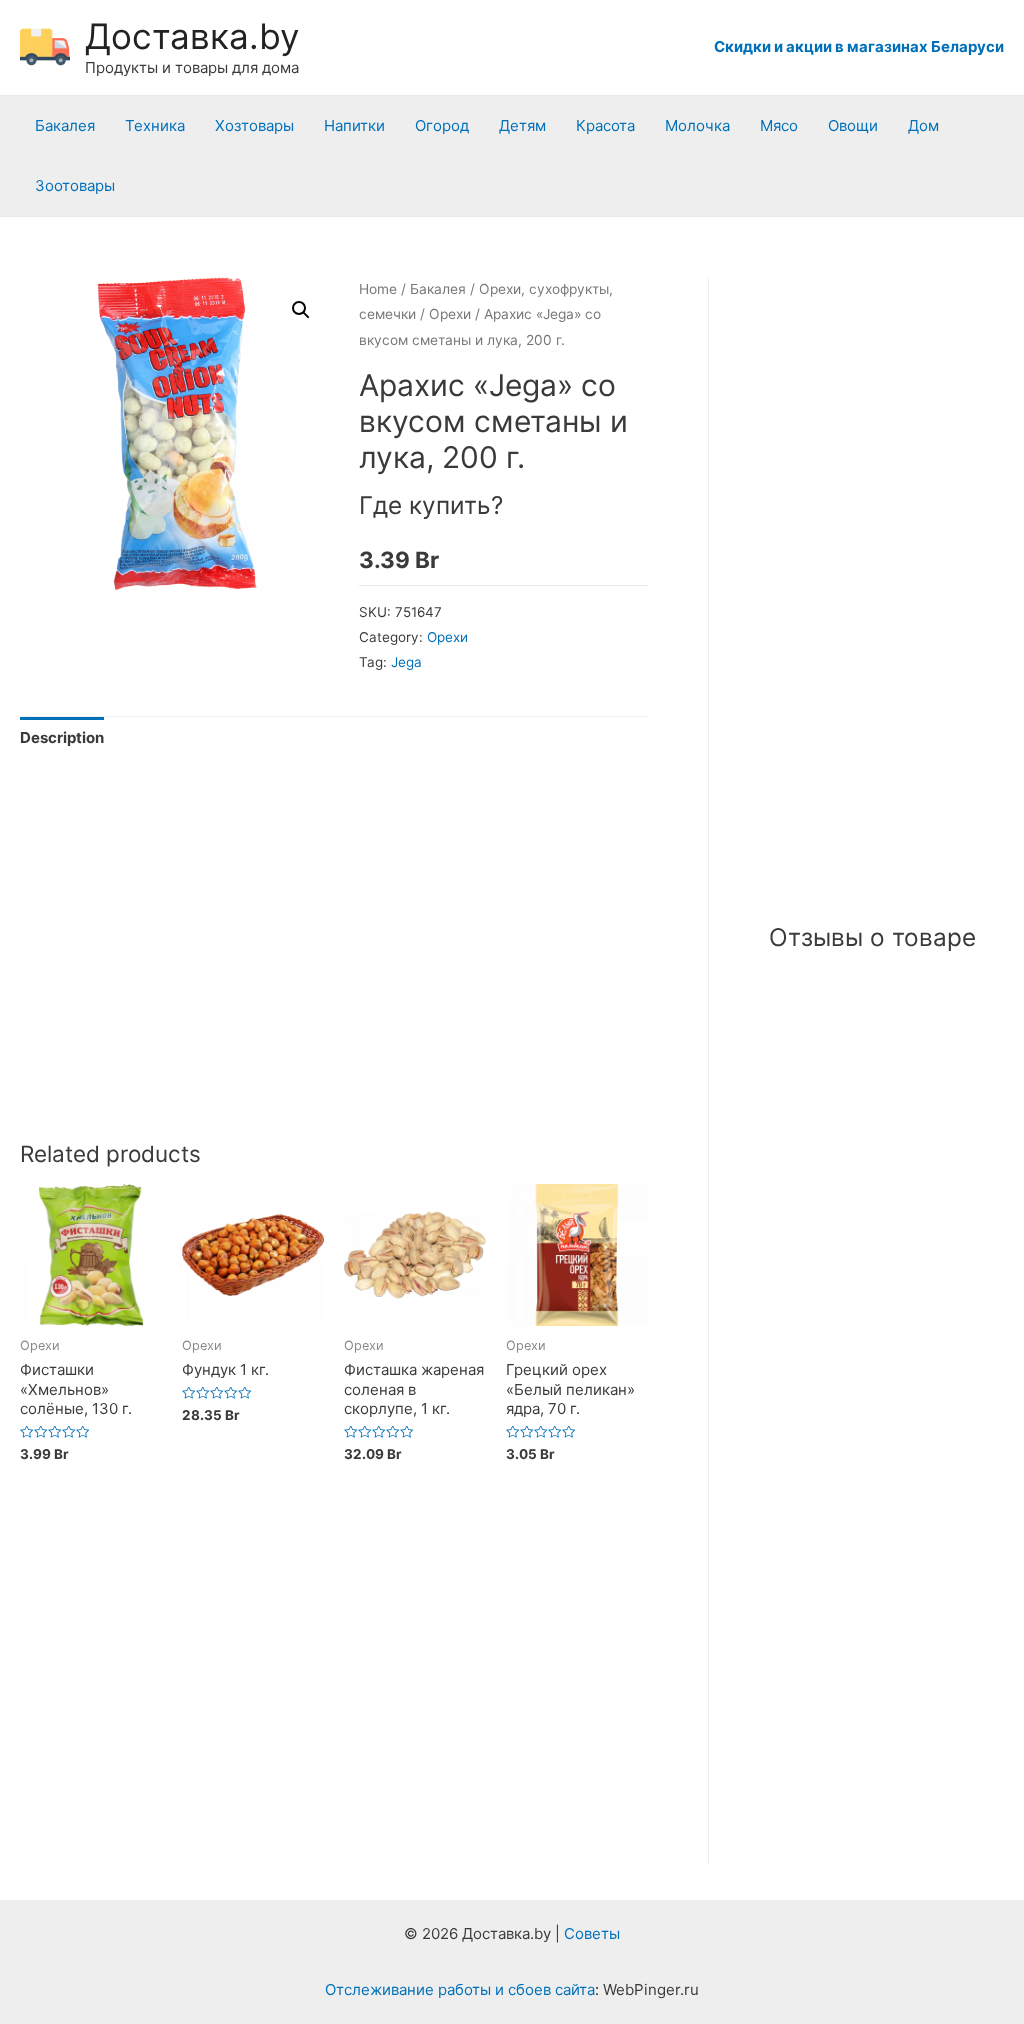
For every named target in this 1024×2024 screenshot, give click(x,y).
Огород (442, 125)
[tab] (62, 738)
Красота (605, 125)
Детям (522, 125)
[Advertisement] (334, 972)
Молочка (697, 125)
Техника (155, 125)
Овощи (853, 125)
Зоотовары (75, 185)
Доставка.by (192, 36)
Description (62, 737)
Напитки (354, 125)
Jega (406, 662)
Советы (592, 1933)
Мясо (779, 125)
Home (378, 289)
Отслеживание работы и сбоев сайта (460, 1989)
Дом (923, 125)
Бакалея (65, 125)
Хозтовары (254, 125)
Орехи (450, 314)
